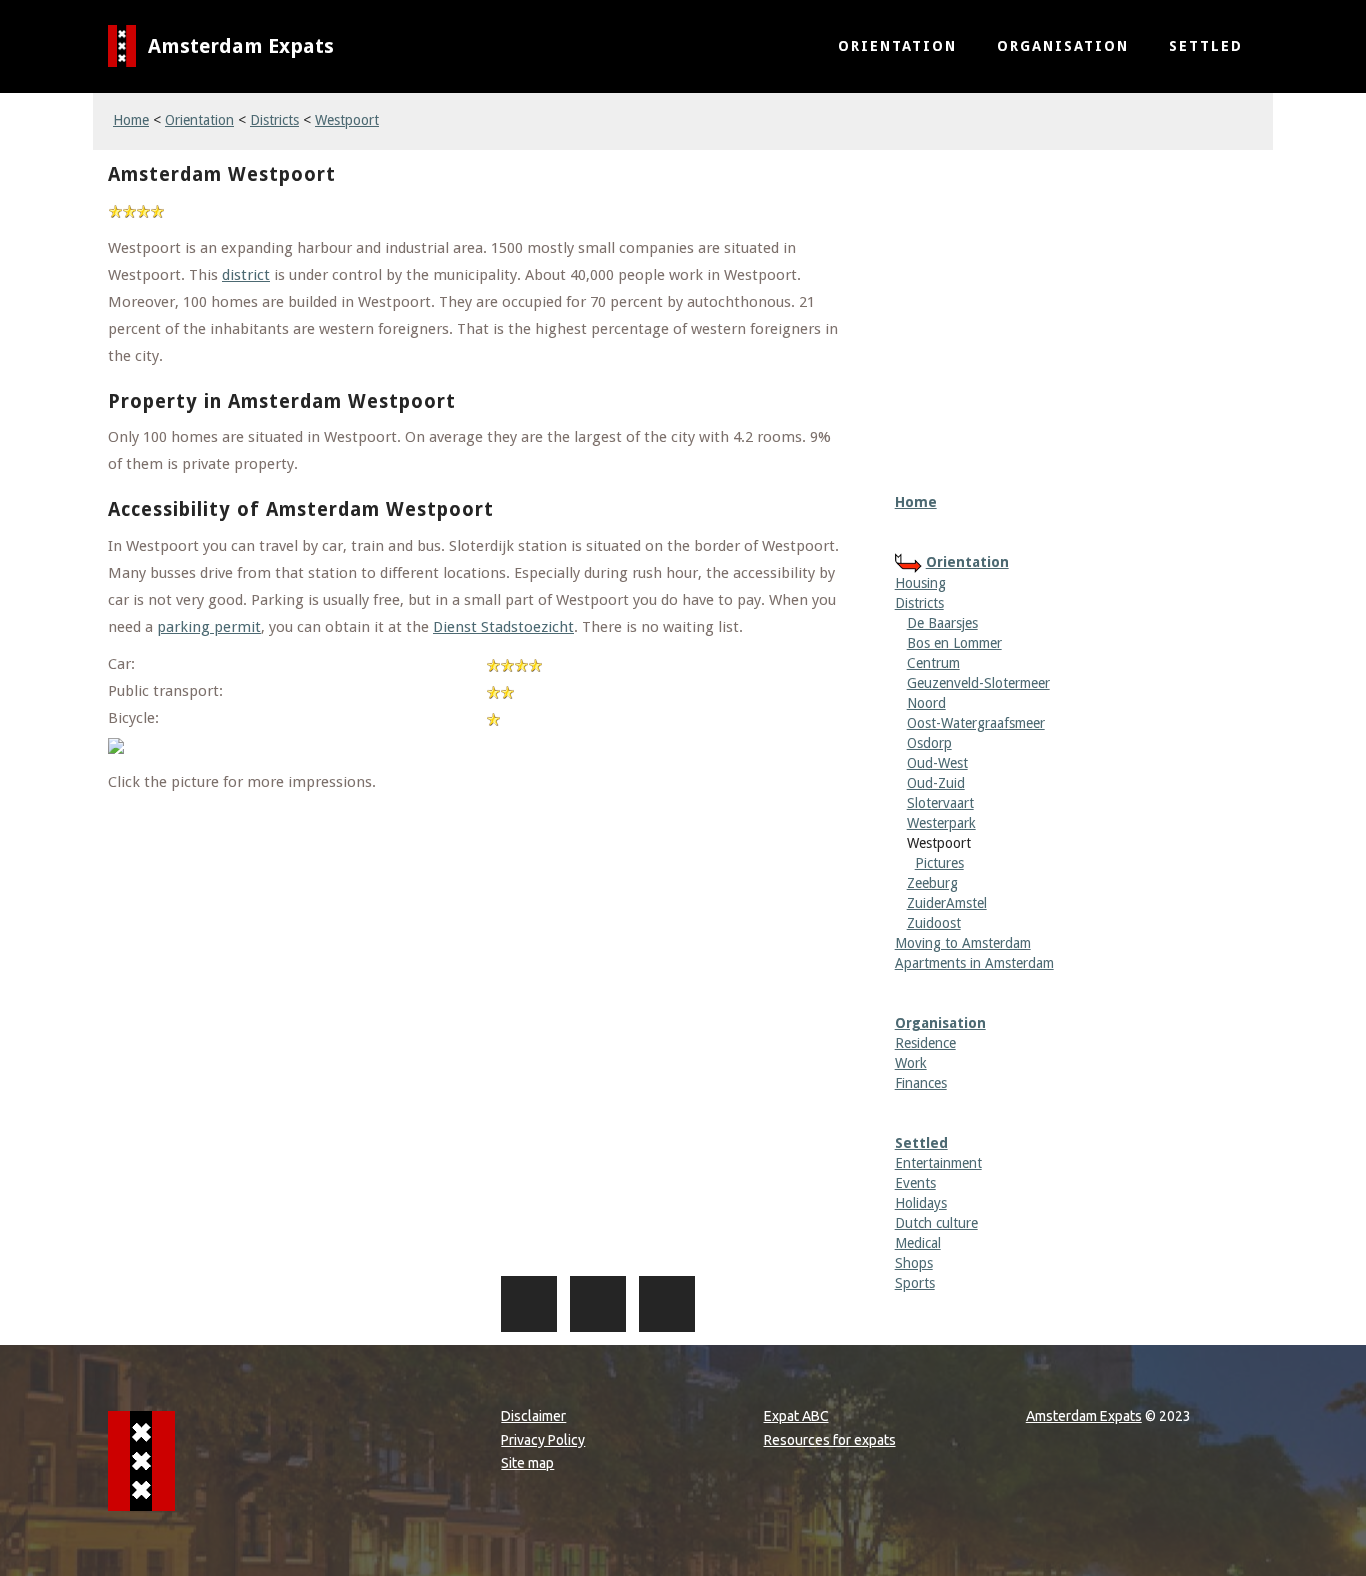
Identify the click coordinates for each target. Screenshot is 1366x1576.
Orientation (199, 120)
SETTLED (1206, 46)
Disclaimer (533, 1416)
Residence (925, 1043)
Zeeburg (932, 883)
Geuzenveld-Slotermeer (978, 683)
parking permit (209, 627)
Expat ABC (796, 1416)
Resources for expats (830, 1440)
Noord (926, 703)
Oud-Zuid (936, 783)
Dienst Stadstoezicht (503, 627)
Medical (918, 1243)
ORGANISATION (1063, 46)
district (246, 275)
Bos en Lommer (954, 643)
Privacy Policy (543, 1440)
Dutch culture (936, 1223)
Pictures (939, 863)
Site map (527, 1463)
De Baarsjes (942, 623)
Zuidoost (934, 923)
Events (915, 1183)
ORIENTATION (897, 46)
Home (131, 120)
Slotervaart (940, 803)
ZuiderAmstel (947, 903)
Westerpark (941, 823)
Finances (921, 1083)
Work (911, 1063)
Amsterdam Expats (241, 47)
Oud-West (937, 763)
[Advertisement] (1076, 292)
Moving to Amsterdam (963, 943)
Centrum (933, 663)
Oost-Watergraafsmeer (976, 723)
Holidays (921, 1203)
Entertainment (938, 1163)
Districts (274, 120)
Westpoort (347, 120)
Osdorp (929, 743)
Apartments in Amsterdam (974, 963)
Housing (920, 583)
